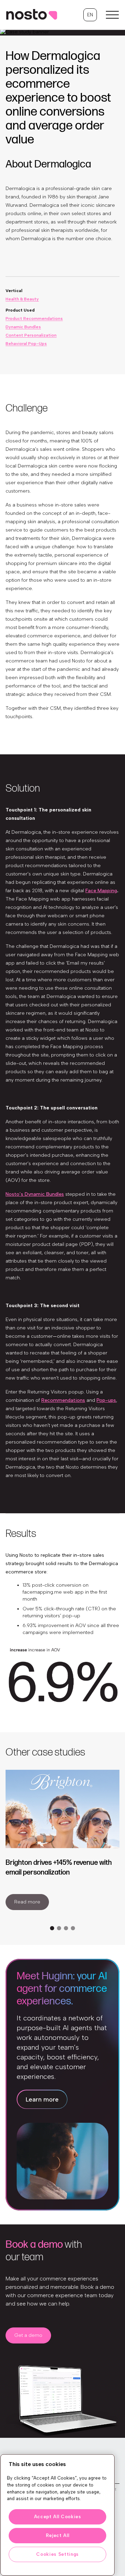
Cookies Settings (57, 2554)
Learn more (42, 2099)
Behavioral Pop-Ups (26, 344)
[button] (90, 15)
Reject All (58, 2535)
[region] (57, 2515)
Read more (27, 1902)
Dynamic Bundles (23, 327)
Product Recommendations (34, 319)
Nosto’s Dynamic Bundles (35, 1194)
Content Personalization (31, 335)
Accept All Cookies (58, 2517)
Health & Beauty (22, 299)
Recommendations (63, 1400)
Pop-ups (106, 1400)
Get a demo (28, 2335)
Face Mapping (101, 891)
